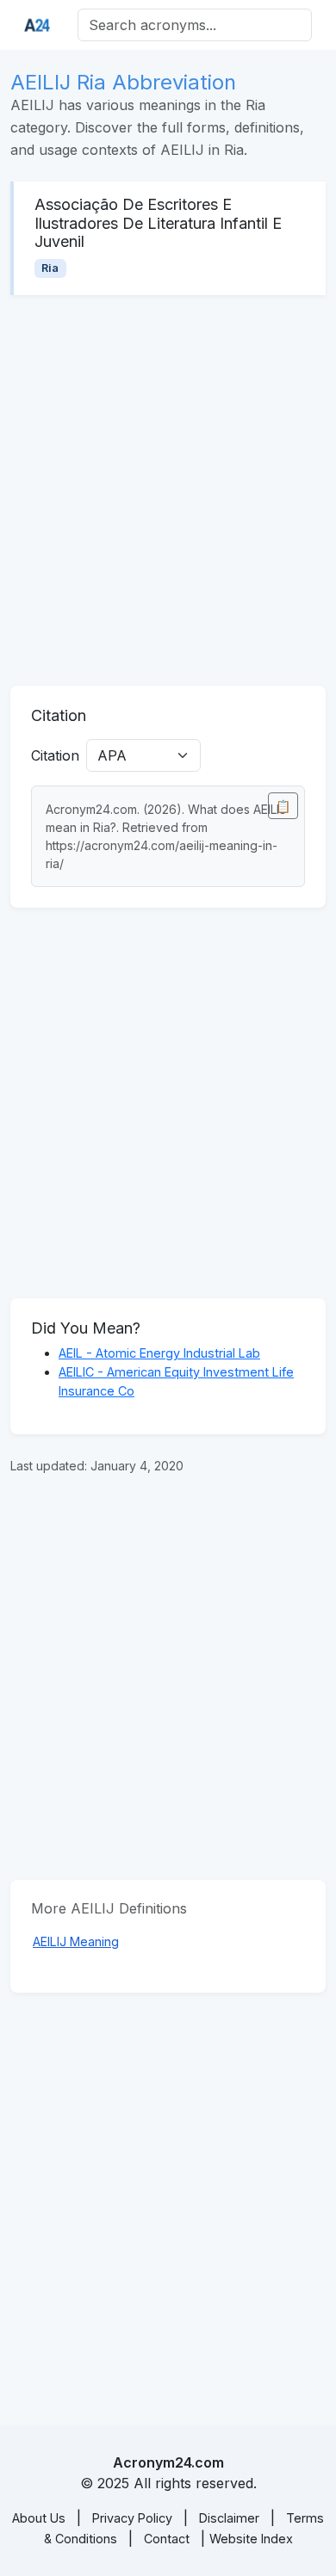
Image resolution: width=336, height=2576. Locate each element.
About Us (39, 2518)
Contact (167, 2539)
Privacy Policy (132, 2518)
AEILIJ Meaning (76, 1941)
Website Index (251, 2539)
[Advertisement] (168, 490)
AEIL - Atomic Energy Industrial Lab (159, 1353)
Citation (55, 755)
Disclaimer (229, 2518)
